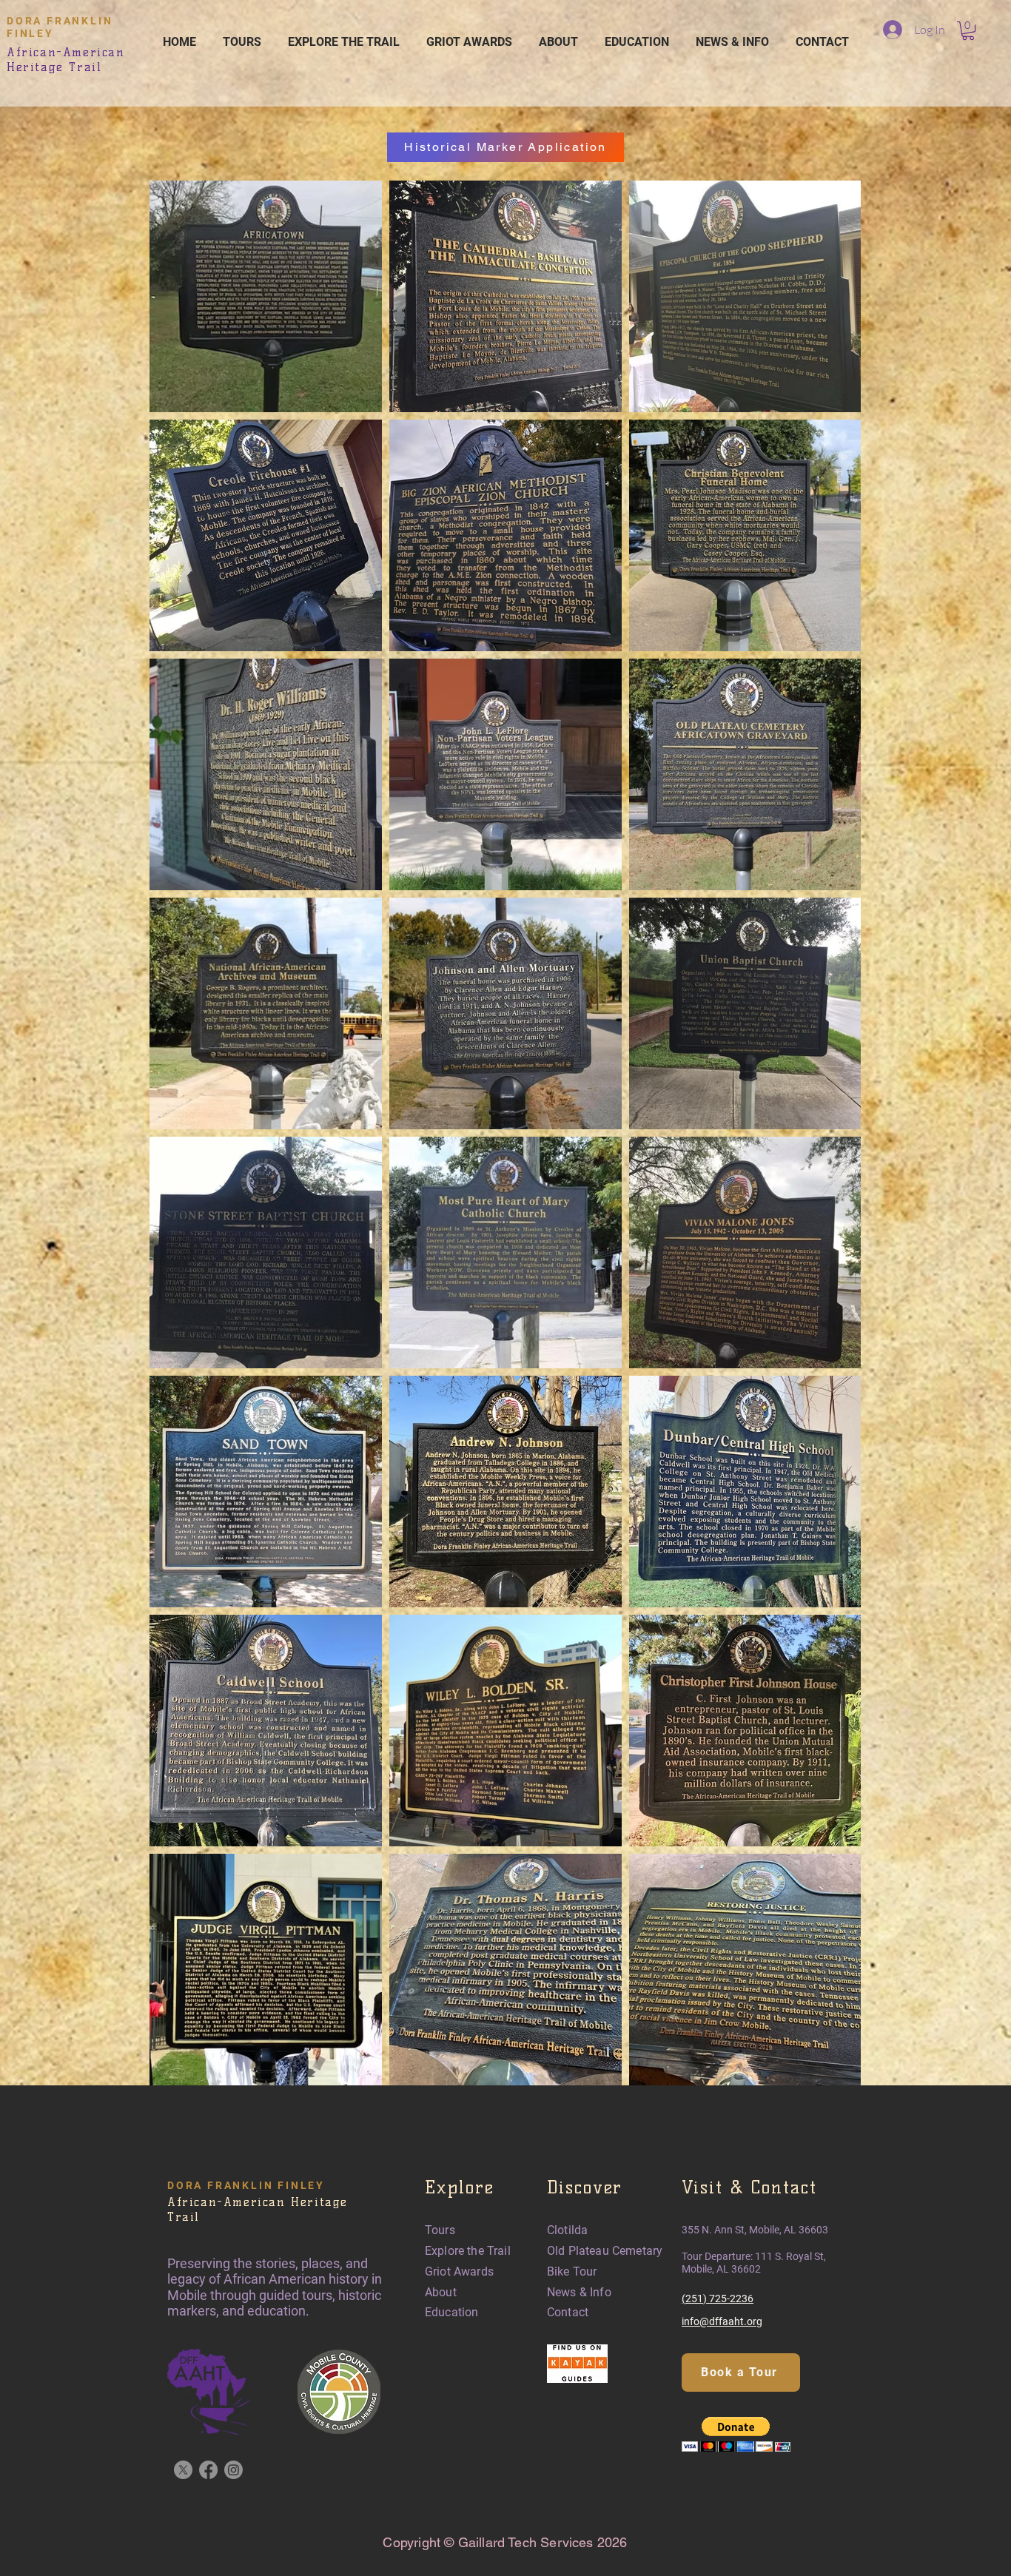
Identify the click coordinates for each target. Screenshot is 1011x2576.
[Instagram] (234, 2470)
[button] (968, 31)
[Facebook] (208, 2470)
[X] (183, 2470)
